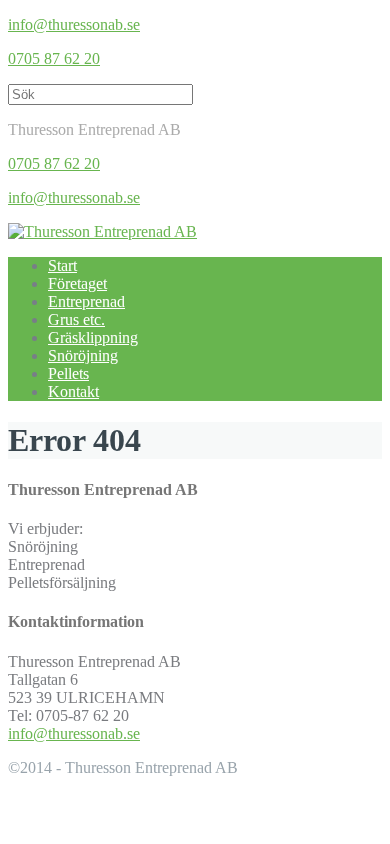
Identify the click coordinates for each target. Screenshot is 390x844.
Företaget (77, 283)
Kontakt (73, 391)
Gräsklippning (93, 337)
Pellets (68, 373)
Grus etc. (76, 319)
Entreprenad (86, 301)
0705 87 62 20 (54, 58)
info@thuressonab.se (74, 24)
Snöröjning (83, 355)
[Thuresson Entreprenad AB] (102, 231)
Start (62, 265)
